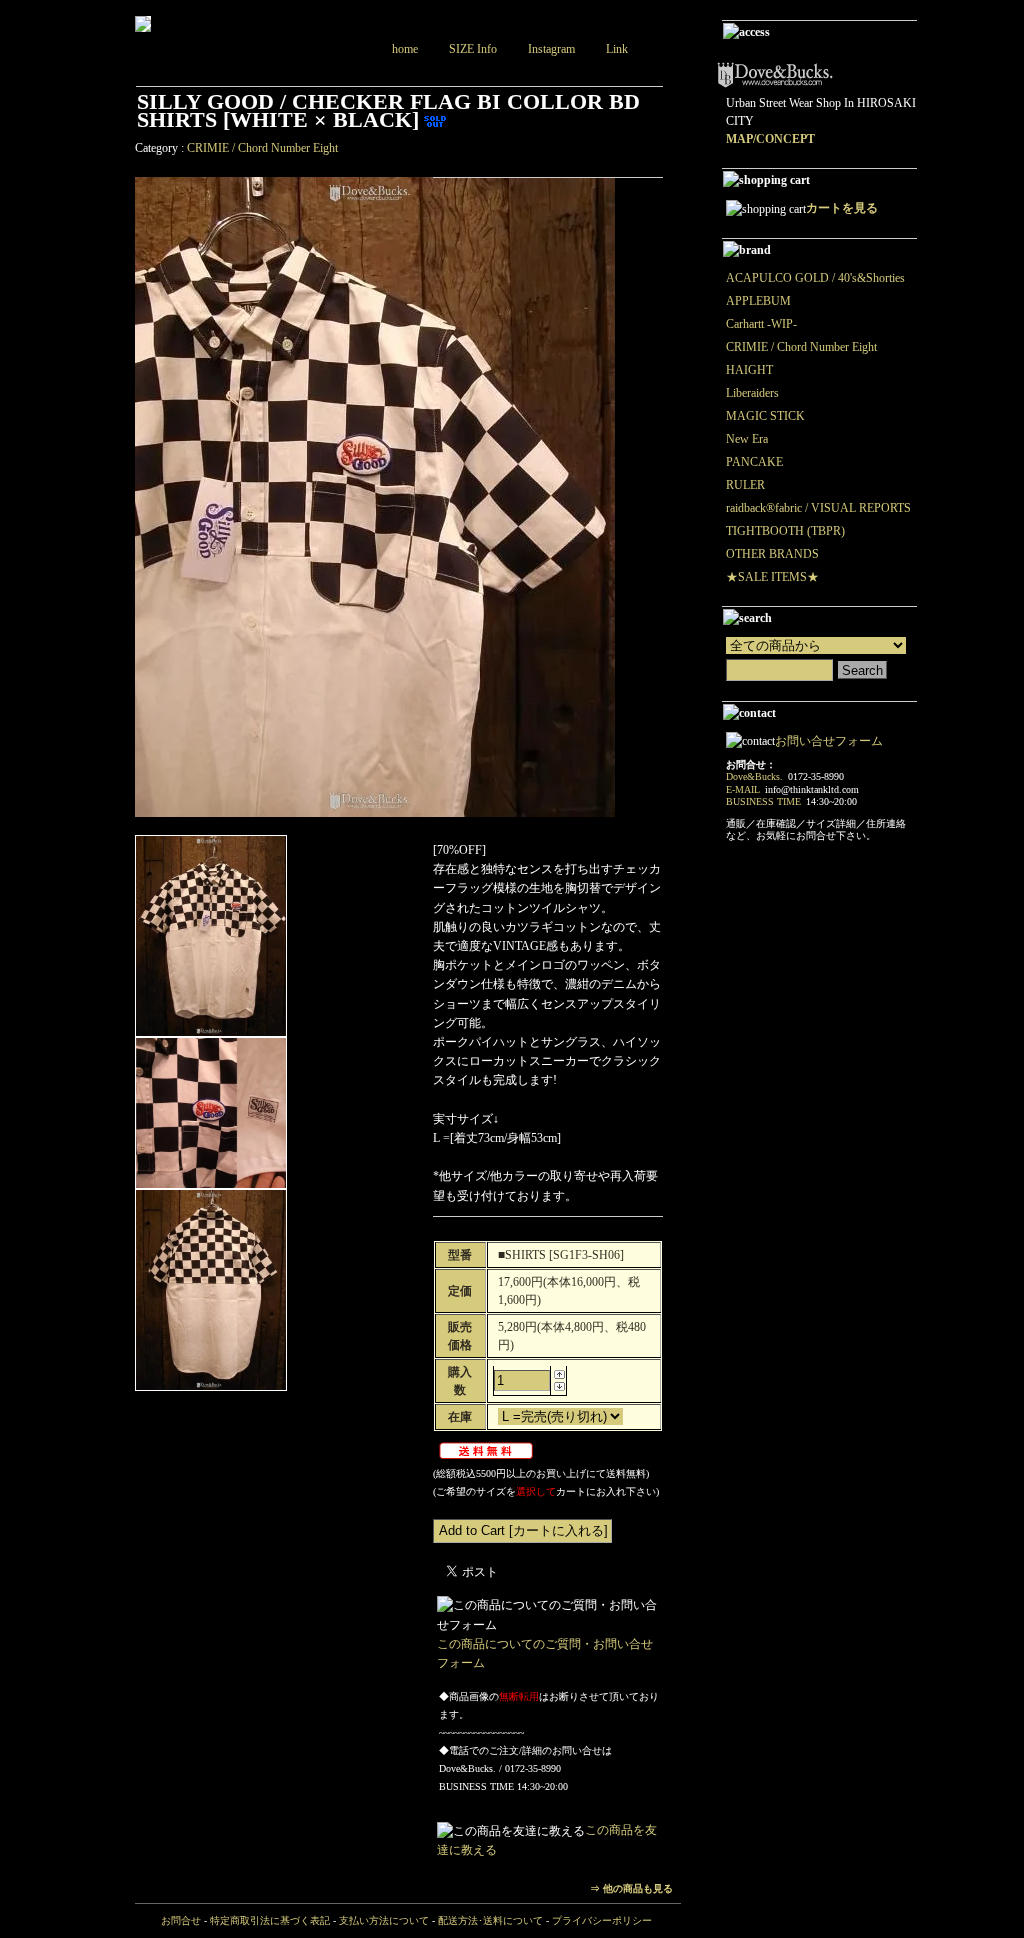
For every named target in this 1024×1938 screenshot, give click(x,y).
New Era (747, 439)
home (405, 49)
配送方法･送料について (490, 1920)
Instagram (551, 49)
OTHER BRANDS (772, 554)
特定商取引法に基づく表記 (270, 1920)
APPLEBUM (758, 301)
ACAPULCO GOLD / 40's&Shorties (815, 278)
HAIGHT (749, 370)
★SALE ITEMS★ (772, 577)
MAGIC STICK (765, 416)
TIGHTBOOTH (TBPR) (785, 531)
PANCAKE (754, 462)
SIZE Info (473, 49)
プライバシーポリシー (602, 1920)
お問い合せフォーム (829, 741)
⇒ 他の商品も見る (631, 1888)
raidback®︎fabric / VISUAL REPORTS (818, 508)
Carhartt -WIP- (761, 324)
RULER (745, 485)
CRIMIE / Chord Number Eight (262, 148)
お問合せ (181, 1920)
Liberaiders (752, 393)
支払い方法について (384, 1920)
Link (617, 49)
